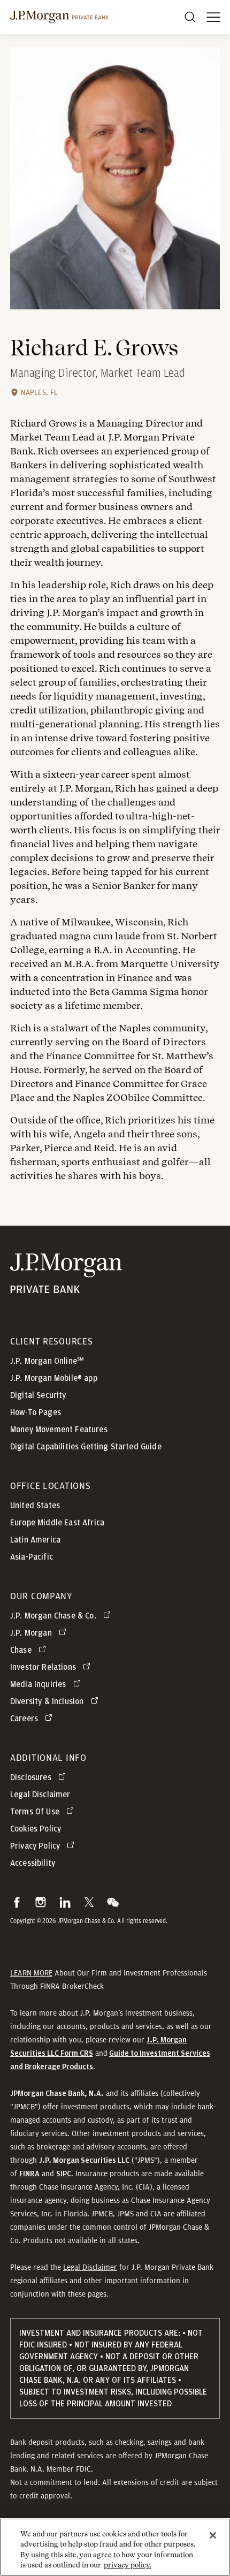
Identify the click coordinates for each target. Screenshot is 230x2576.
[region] (115, 2547)
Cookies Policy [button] (36, 1829)
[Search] (190, 17)
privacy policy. (128, 2565)
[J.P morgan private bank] (59, 17)
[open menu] (213, 17)
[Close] (213, 2535)
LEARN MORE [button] (31, 1973)
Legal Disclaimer (90, 2267)
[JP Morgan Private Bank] (66, 1286)
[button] (17, 1902)
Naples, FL (40, 392)
